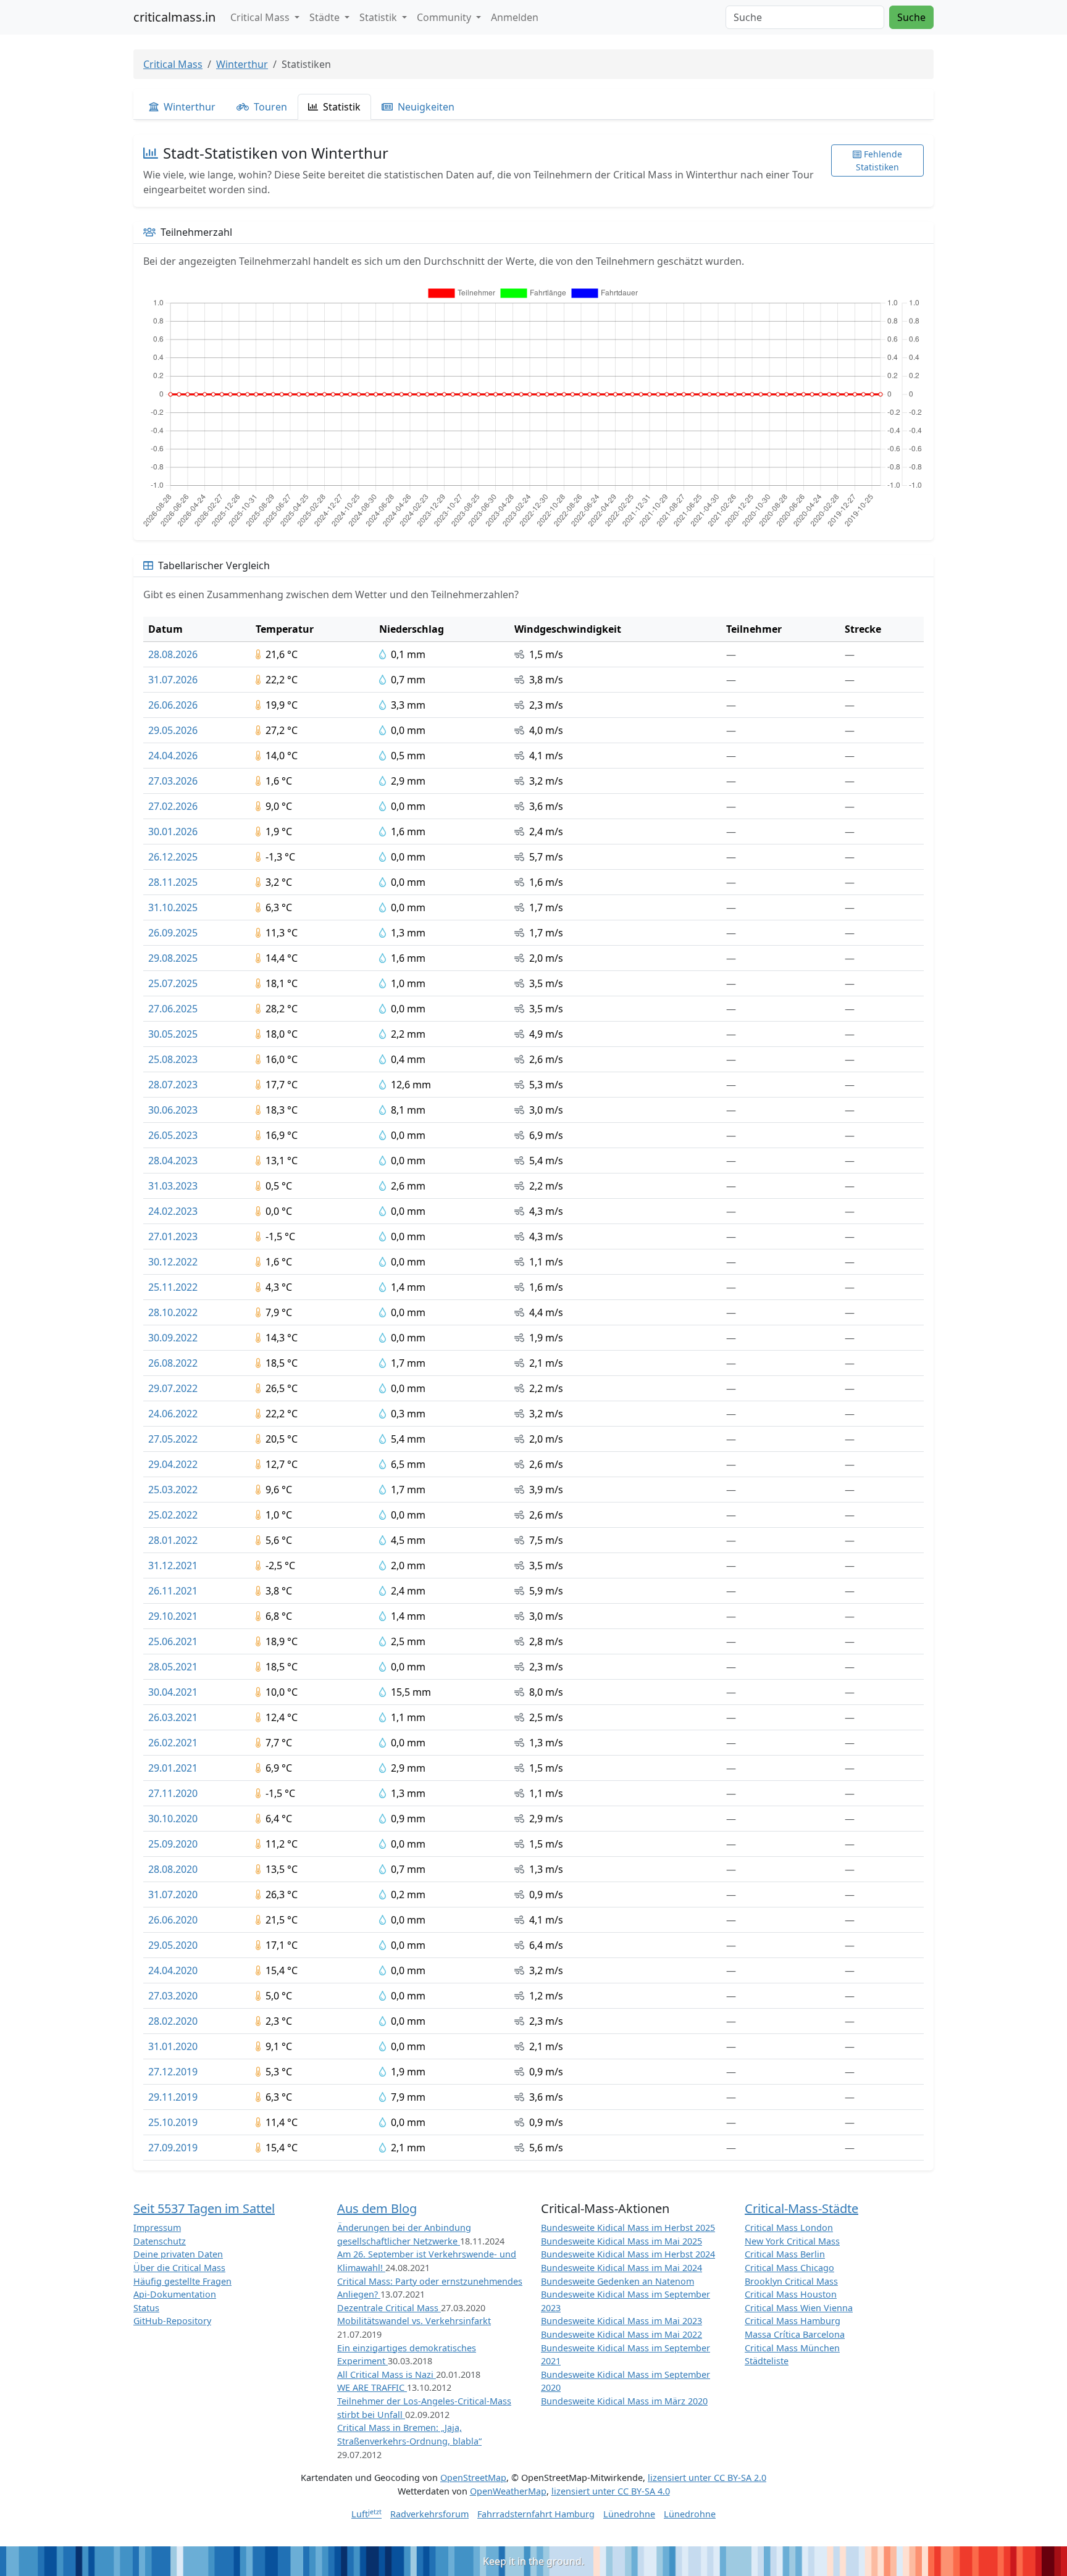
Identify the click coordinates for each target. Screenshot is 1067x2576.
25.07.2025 (173, 983)
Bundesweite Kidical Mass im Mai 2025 (621, 2241)
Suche (911, 17)
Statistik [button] (379, 17)
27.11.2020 (173, 1793)
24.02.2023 (173, 1211)
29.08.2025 (173, 958)
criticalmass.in (174, 17)
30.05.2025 (173, 1034)
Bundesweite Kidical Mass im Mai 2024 (621, 2268)
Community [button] (445, 17)
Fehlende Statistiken (879, 160)
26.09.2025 (173, 933)
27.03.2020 (173, 1996)
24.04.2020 (173, 1970)
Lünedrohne (629, 2514)
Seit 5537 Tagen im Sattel (204, 2208)
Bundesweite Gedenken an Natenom (617, 2281)
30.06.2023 (173, 1110)
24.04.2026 (173, 756)
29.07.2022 (173, 1388)
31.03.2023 (173, 1186)
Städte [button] (326, 17)
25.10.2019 (173, 2122)
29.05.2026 (173, 730)
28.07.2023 (173, 1085)
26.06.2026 (173, 705)
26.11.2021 (173, 1591)
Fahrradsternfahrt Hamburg (536, 2514)
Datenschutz (160, 2241)
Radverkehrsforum (429, 2514)
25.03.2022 (173, 1490)
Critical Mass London (789, 2228)
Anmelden (515, 17)
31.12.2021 (173, 1565)
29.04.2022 (173, 1464)
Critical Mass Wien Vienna (799, 2308)
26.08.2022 (173, 1363)
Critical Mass (173, 64)
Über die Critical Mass (179, 2268)
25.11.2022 (173, 1287)
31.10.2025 (173, 907)
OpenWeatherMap (508, 2491)
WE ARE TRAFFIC (372, 2387)
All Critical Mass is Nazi (387, 2374)
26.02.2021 (173, 1743)
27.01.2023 (173, 1236)
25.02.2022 (173, 1515)
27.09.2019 (173, 2148)
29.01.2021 (173, 1768)
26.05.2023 (173, 1135)
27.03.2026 (173, 781)
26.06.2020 (173, 1920)
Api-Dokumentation (175, 2294)
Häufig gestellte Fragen (182, 2281)
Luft (366, 2514)
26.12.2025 (173, 857)
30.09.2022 (173, 1338)
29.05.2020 (173, 1945)
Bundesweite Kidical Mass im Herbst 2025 (628, 2228)
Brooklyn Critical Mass (791, 2281)
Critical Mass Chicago (789, 2268)
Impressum (157, 2228)
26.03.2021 (173, 1717)
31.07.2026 (173, 680)
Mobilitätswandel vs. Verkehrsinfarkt (414, 2321)
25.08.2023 (173, 1059)
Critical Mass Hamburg (793, 2321)
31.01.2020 (173, 2046)
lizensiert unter (707, 2478)
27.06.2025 (173, 1009)
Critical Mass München (792, 2348)
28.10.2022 (173, 1312)
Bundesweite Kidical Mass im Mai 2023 (621, 2321)
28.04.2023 (173, 1161)
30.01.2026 (173, 832)
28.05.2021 (173, 1667)
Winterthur (242, 64)
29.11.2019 (173, 2097)
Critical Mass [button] (261, 17)
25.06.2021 (173, 1641)
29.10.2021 (173, 1616)
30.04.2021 (173, 1692)
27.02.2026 (173, 806)
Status (146, 2308)
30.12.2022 (173, 1262)
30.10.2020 (173, 1819)
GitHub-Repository (172, 2321)
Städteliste (767, 2361)
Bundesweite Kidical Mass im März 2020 (624, 2401)
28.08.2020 (173, 1869)
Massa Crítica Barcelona (795, 2334)
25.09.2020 (173, 1844)
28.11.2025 (173, 882)
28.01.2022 (173, 1540)
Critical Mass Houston (791, 2294)
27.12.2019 (173, 2072)
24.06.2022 (173, 1414)
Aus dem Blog (377, 2208)
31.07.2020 (173, 1894)
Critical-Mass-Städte (801, 2208)
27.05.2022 (173, 1439)
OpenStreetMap (473, 2478)
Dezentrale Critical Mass (389, 2308)
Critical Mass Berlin (785, 2254)
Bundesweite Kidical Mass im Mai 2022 (621, 2334)
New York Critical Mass (792, 2241)
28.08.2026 (173, 654)
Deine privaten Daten (178, 2254)
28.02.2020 (173, 2021)
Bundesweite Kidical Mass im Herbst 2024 (628, 2254)
